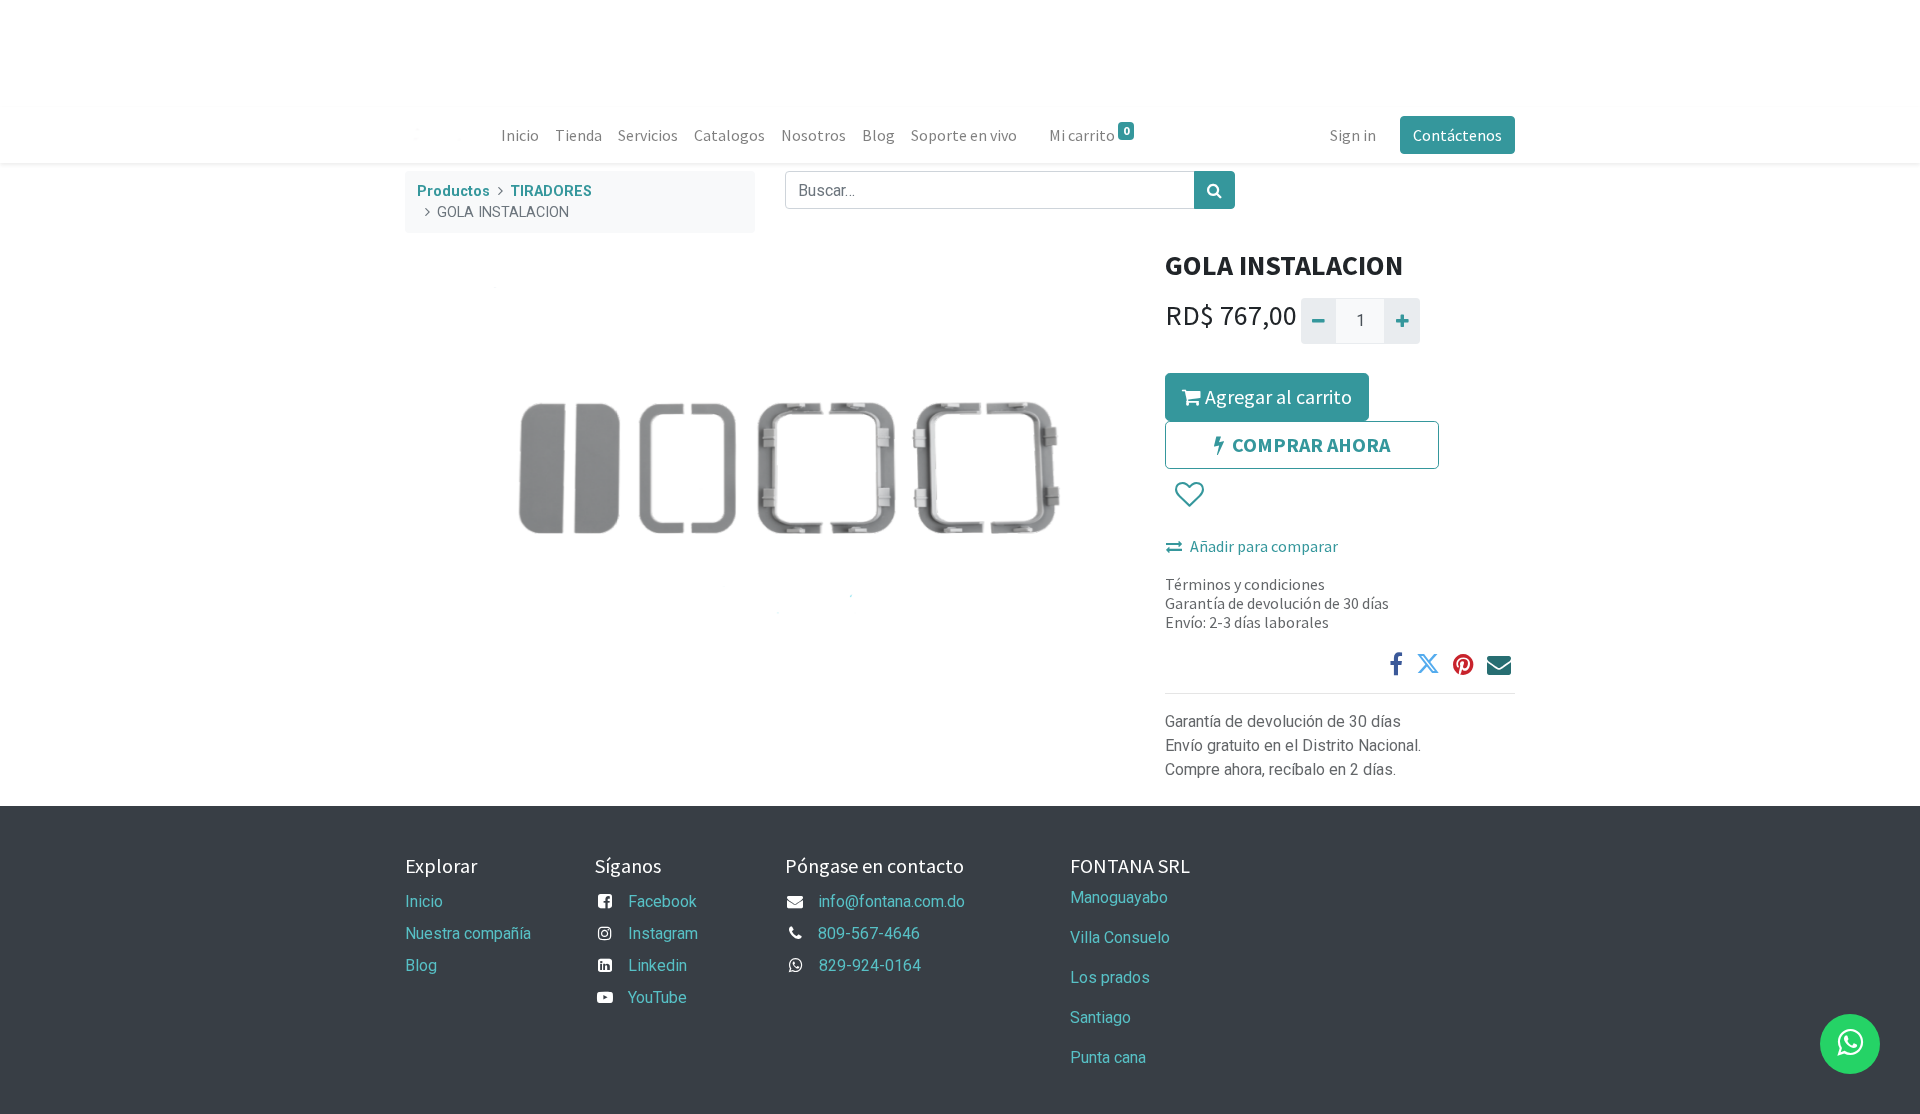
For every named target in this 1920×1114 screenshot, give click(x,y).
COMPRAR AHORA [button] (1311, 444)
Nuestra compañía (468, 933)
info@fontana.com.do (891, 901)
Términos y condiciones (1245, 584)
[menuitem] (520, 135)
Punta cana (1110, 1057)
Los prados (1110, 977)
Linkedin (657, 965)
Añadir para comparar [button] (1264, 546)
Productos (453, 191)
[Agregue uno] (1401, 321)
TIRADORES (551, 191)
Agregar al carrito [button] (1276, 396)
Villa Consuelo (1120, 937)
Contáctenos (1457, 135)
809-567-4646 (869, 933)
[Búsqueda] (1214, 190)
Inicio (424, 901)
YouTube (657, 997)
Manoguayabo (1119, 897)
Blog (421, 965)
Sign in (1353, 135)
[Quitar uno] (1318, 321)
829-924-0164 (870, 965)
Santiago (1100, 1017)
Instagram (663, 933)
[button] (1188, 495)
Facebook (662, 901)
